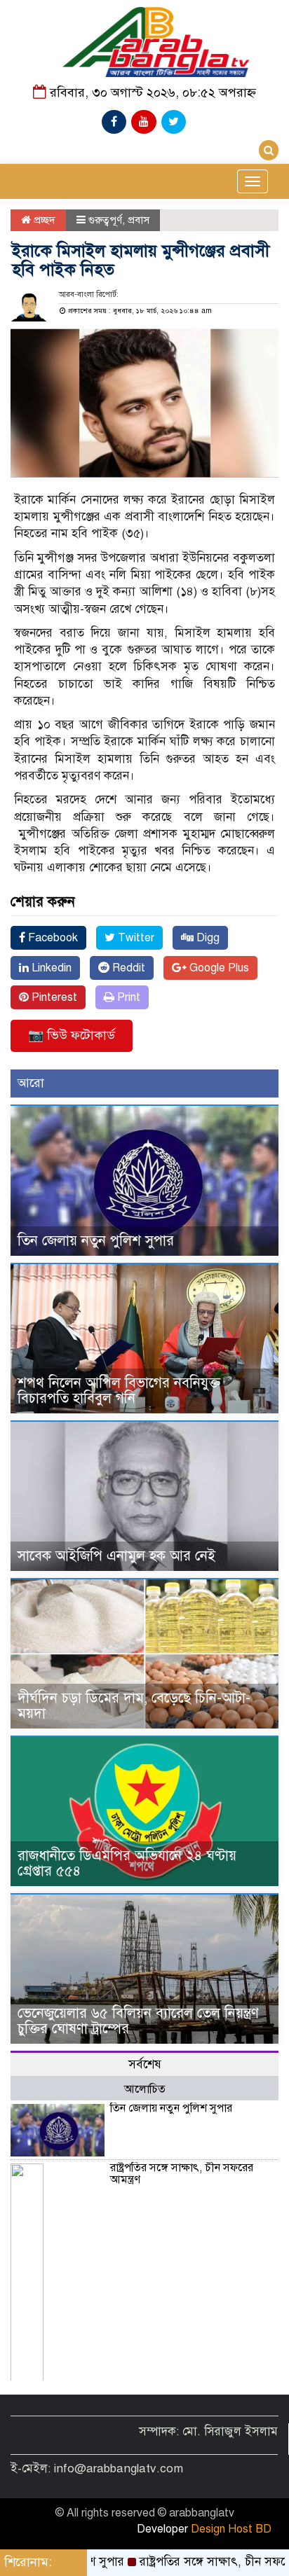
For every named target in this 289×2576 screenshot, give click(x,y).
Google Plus (218, 968)
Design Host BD (231, 2529)
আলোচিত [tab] (145, 2089)
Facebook (52, 938)
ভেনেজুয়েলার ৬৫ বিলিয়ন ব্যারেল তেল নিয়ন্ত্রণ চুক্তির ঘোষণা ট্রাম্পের (138, 2021)
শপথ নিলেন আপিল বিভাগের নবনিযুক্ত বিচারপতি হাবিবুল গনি (119, 1391)
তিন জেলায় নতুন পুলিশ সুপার (96, 1241)
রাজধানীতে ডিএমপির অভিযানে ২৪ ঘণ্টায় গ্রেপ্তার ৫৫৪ (127, 1863)
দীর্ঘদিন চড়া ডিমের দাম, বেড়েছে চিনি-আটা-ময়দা (134, 1706)
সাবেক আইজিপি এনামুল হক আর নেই (116, 1556)
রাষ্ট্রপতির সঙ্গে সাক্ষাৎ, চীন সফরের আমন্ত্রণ (182, 2174)
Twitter (135, 938)
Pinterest (53, 997)
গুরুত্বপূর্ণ (105, 220)
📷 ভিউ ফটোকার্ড (72, 1035)
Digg (207, 938)
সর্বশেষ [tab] (145, 2064)
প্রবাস (139, 220)
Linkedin (50, 968)
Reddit (127, 968)
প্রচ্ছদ (43, 220)
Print (127, 997)
